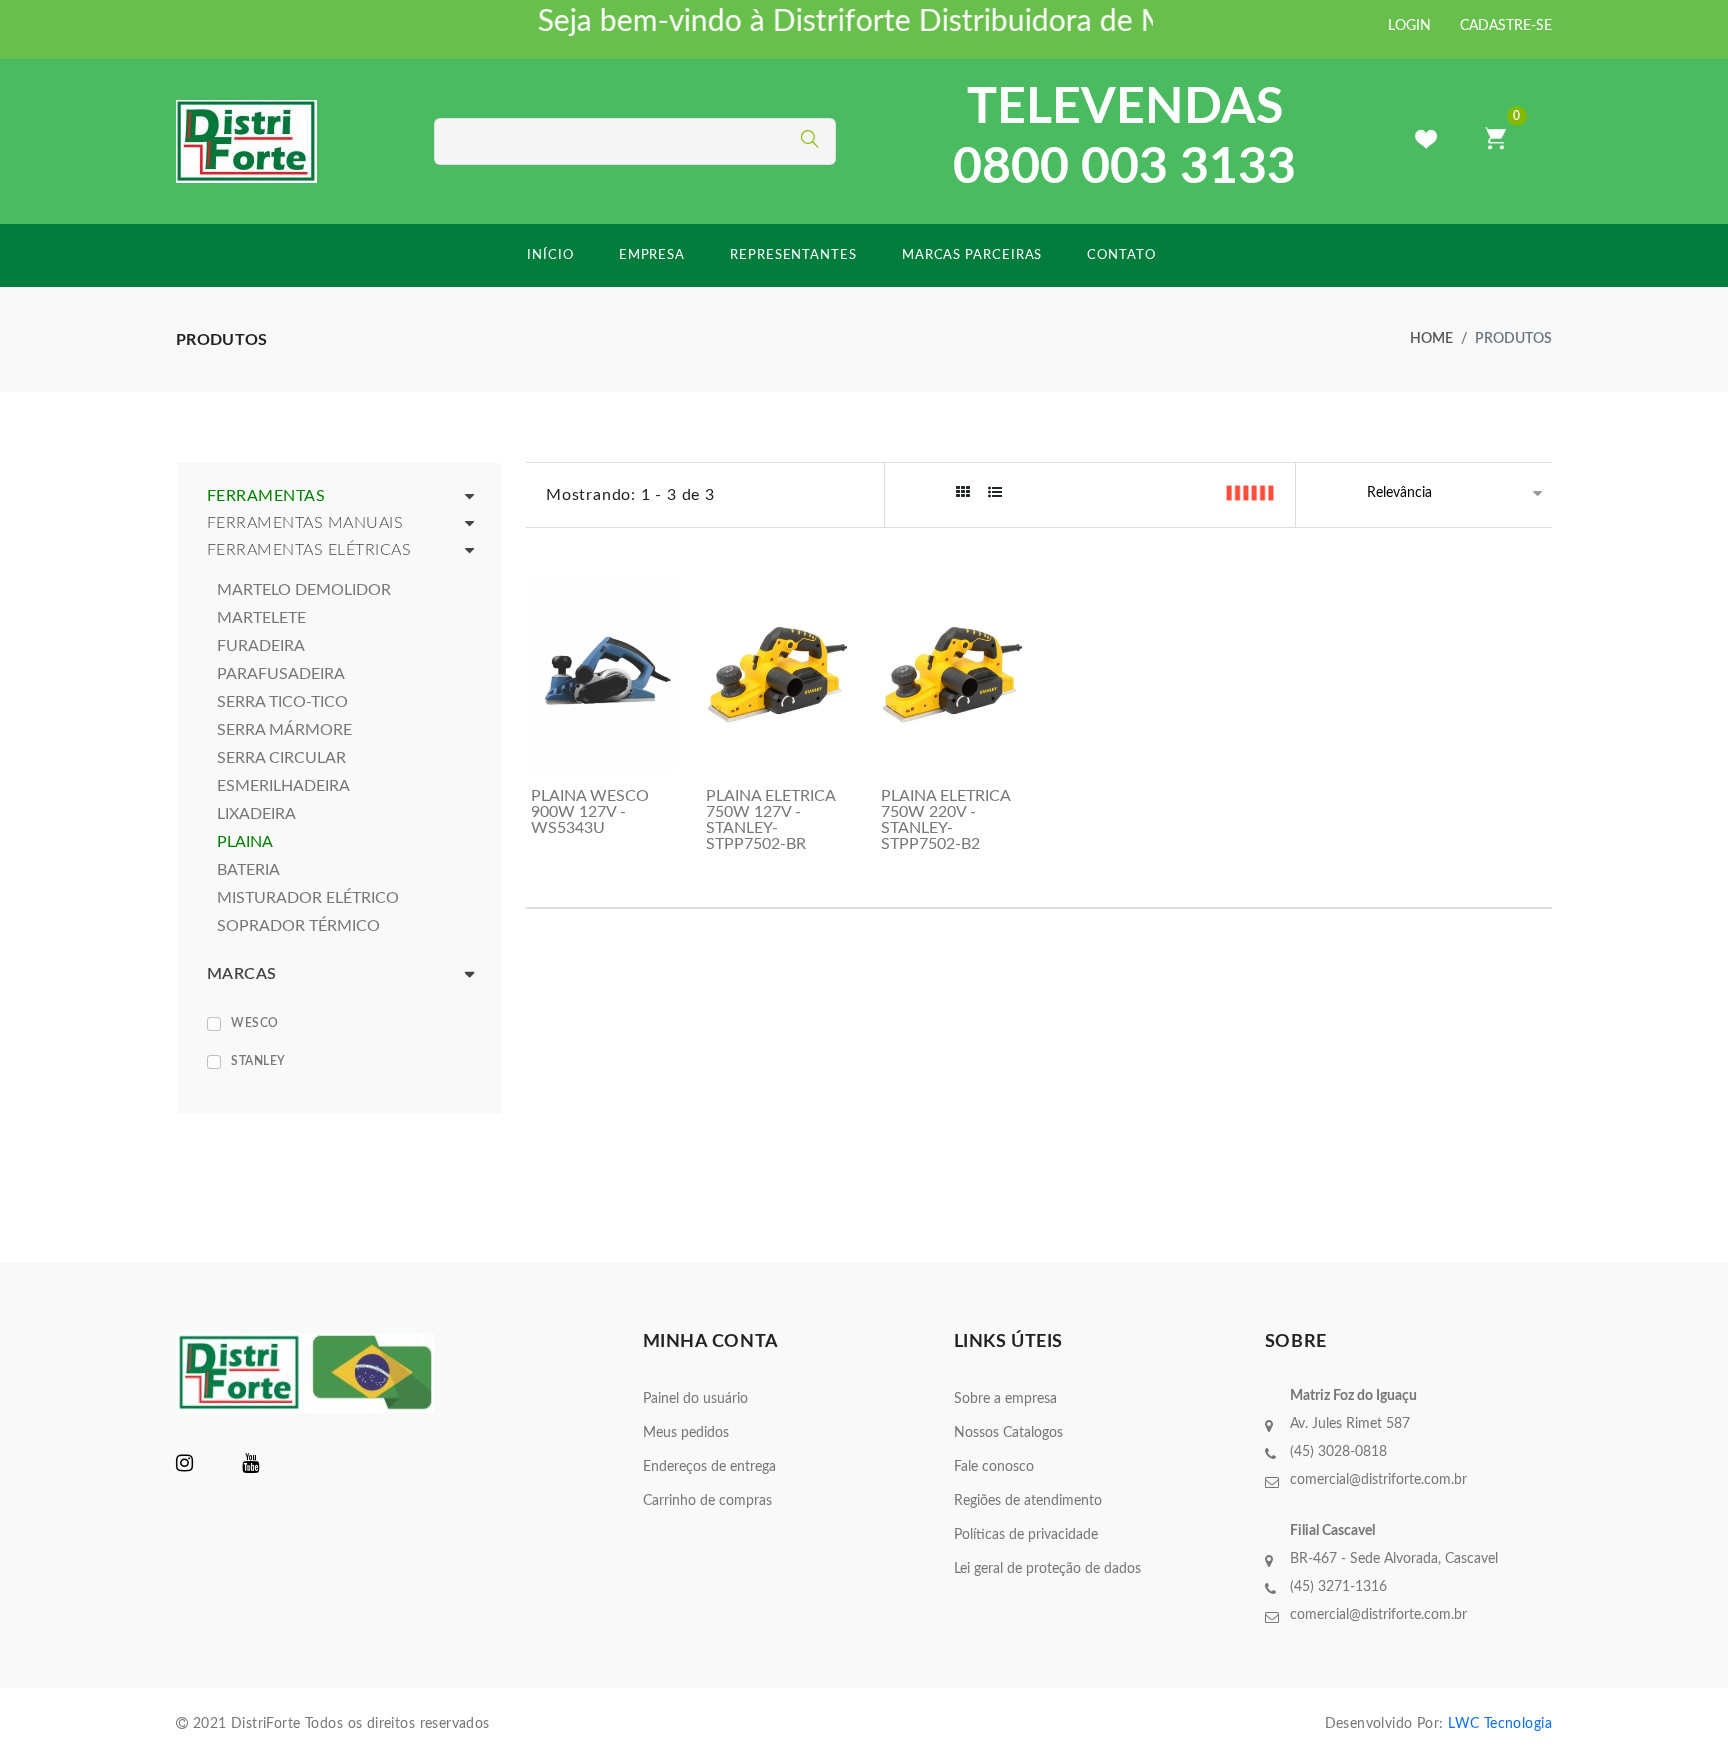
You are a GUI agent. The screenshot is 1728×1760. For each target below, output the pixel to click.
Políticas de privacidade (1026, 1535)
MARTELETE (261, 618)
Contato (1121, 255)
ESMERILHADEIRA (283, 786)
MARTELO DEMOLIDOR (304, 590)
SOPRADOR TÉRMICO (298, 926)
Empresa (652, 255)
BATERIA (248, 870)
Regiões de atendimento (1028, 1501)
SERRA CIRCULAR (281, 758)
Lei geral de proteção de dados (1047, 1569)
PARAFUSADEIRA (281, 674)
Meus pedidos (686, 1433)
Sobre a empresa (1005, 1399)
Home (1431, 339)
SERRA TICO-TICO (282, 702)
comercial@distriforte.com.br (1378, 1480)
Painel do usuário (695, 1399)
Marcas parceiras (972, 255)
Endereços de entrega (709, 1467)
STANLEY (258, 1061)
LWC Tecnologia (1500, 1724)
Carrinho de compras (707, 1501)
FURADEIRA (261, 646)
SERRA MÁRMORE (284, 730)
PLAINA (245, 842)
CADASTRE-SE (1506, 26)
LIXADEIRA (256, 814)
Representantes (793, 255)
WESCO (255, 1023)
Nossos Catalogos (1008, 1433)
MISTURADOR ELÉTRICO (308, 898)
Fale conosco (994, 1467)
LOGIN (1409, 26)
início (550, 255)
